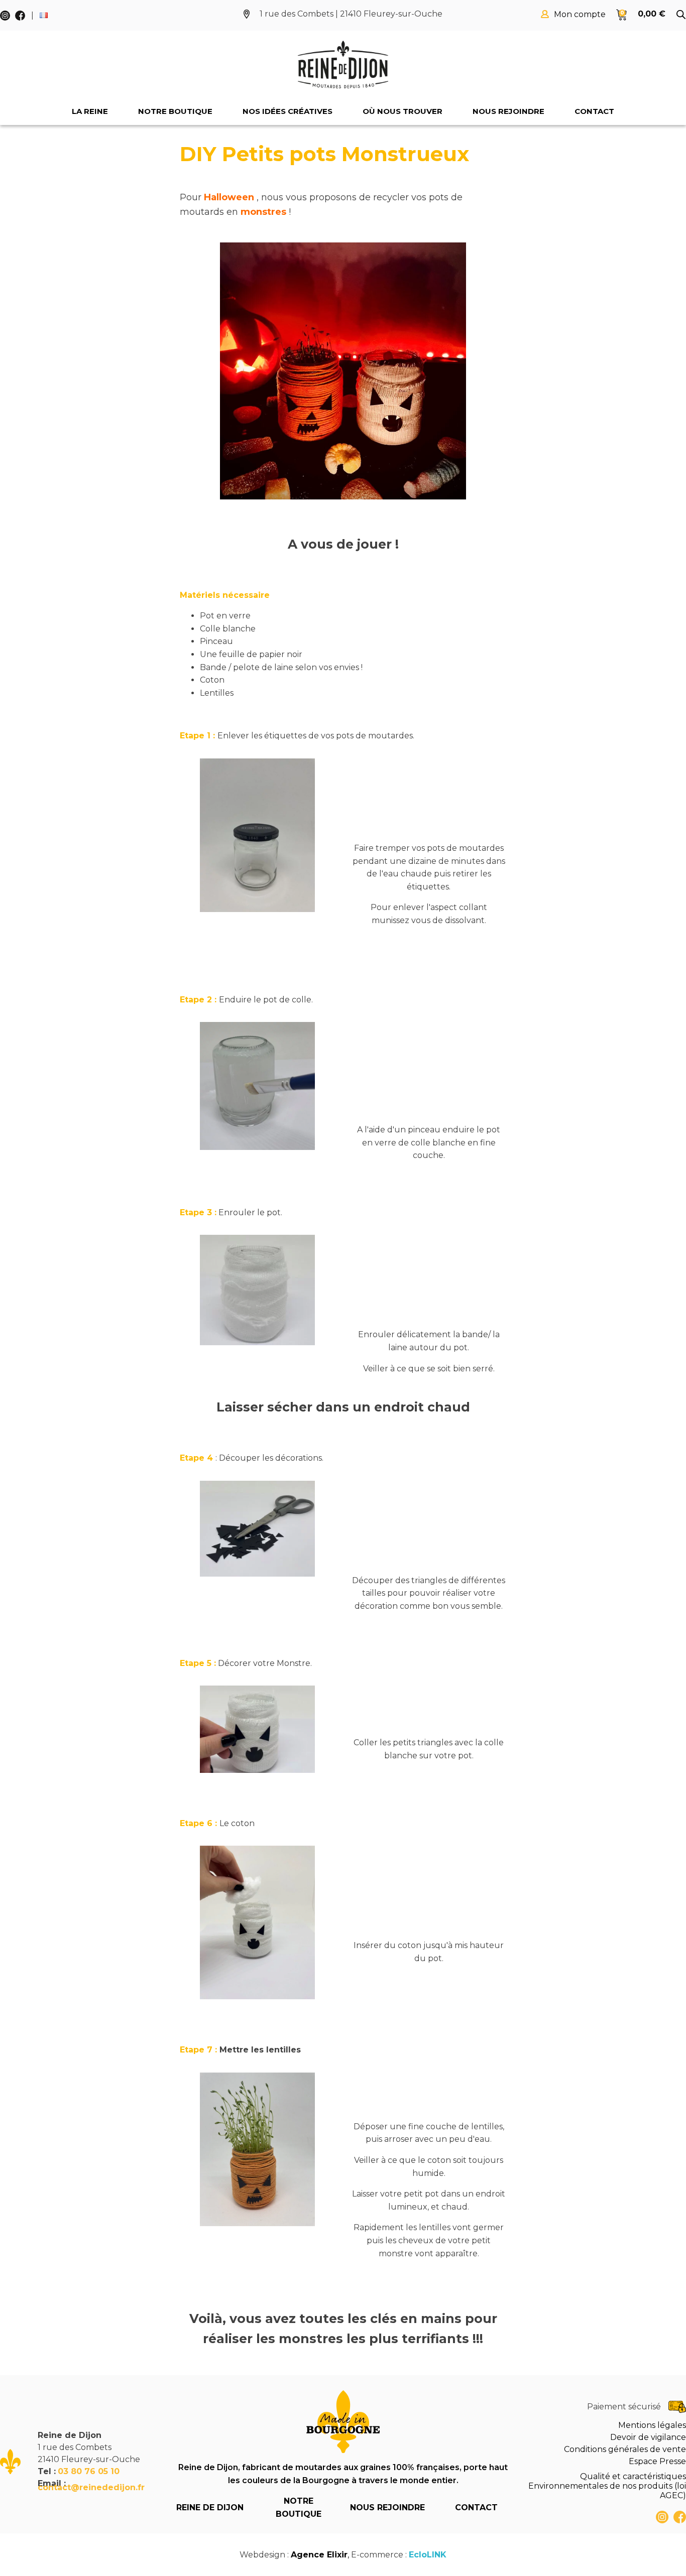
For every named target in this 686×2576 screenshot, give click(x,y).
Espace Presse (657, 2461)
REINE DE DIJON (210, 2507)
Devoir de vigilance (648, 2437)
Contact (594, 111)
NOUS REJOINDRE (387, 2507)
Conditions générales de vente (625, 2449)
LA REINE (90, 111)
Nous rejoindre (508, 111)
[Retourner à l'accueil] (343, 65)
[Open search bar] (681, 15)
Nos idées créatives (288, 111)
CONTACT (476, 2507)
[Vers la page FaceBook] (680, 2517)
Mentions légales (652, 2425)
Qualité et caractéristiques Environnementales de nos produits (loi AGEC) (607, 2486)
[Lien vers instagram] (662, 2517)
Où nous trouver (403, 111)
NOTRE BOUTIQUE (299, 2507)
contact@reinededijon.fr (91, 2487)
